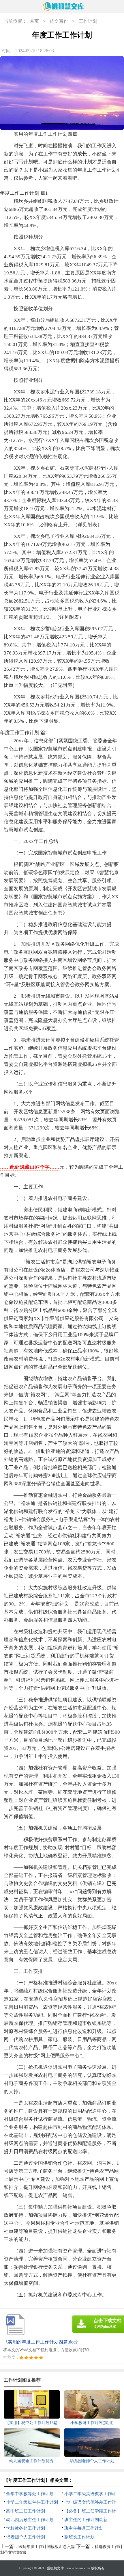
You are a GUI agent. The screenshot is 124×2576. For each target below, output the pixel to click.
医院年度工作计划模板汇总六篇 (47, 2547)
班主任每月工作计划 (84, 2528)
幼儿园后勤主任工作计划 (30, 2520)
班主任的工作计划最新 (86, 2520)
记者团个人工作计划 (26, 2537)
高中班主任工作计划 (26, 2511)
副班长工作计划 (79, 2537)
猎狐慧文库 (55, 2568)
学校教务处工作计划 (26, 2528)
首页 (34, 21)
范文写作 (59, 21)
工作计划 (88, 21)
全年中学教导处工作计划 (30, 2494)
